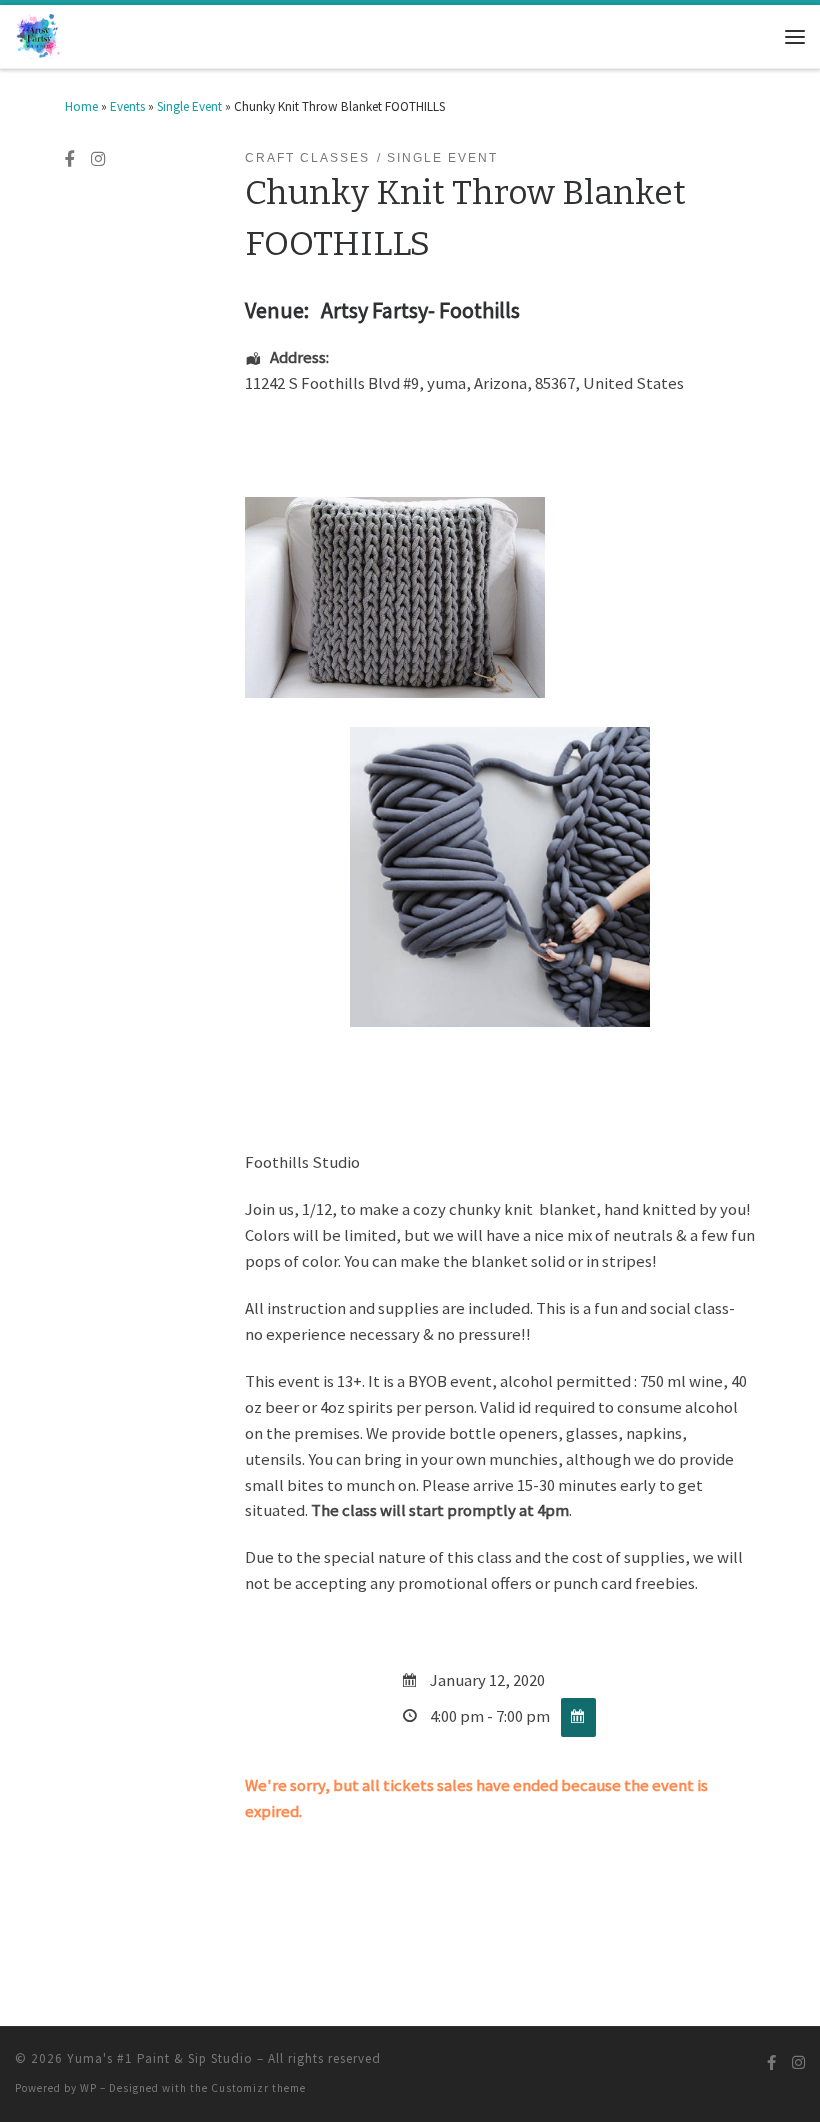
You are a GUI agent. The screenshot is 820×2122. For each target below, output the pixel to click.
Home (81, 106)
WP (88, 2088)
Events (127, 106)
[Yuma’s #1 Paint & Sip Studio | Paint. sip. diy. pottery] (39, 35)
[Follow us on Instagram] (98, 160)
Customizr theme (258, 2088)
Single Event (189, 106)
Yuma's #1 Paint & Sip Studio (160, 2058)
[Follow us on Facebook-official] (70, 160)
